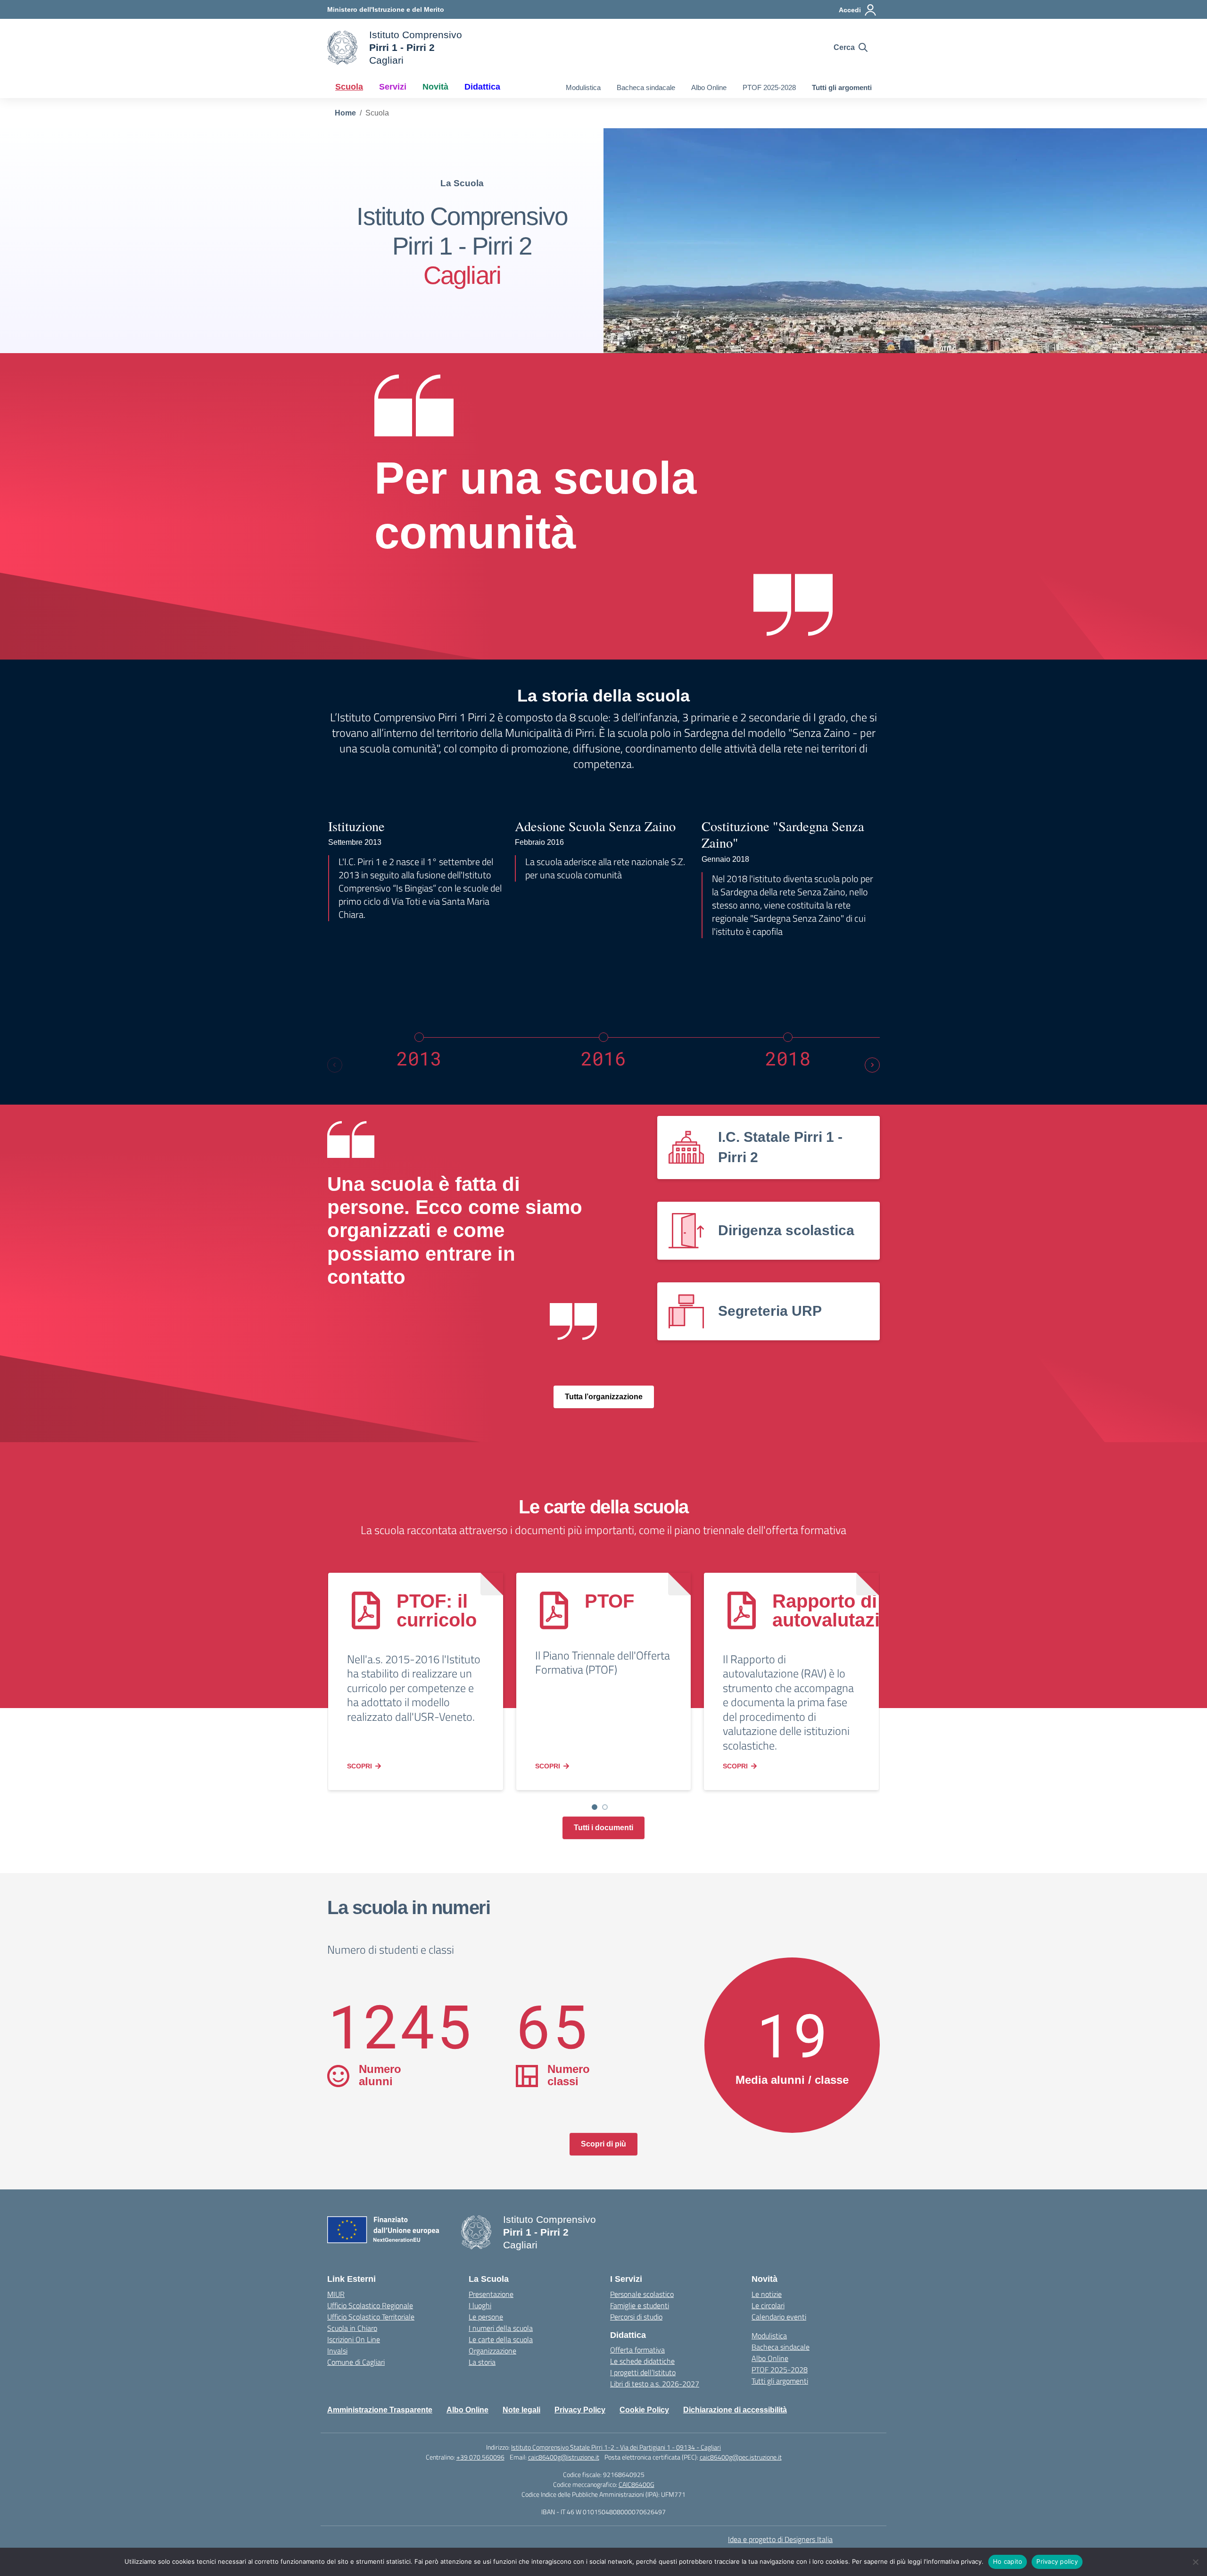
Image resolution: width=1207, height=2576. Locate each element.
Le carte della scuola (501, 2339)
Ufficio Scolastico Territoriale (371, 2317)
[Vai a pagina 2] (605, 1807)
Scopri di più (603, 2144)
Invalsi (337, 2351)
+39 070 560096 (480, 2457)
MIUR (336, 2294)
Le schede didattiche (642, 2361)
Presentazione (491, 2294)
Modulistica (583, 87)
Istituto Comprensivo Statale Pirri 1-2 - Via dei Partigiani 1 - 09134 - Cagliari (616, 2447)
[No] (1195, 2562)
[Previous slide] (335, 1065)
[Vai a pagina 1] (595, 1807)
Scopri (360, 1766)
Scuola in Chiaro (352, 2328)
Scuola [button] (349, 87)
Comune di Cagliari (356, 2362)
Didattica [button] (482, 87)
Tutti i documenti (603, 1828)
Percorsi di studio (636, 2317)
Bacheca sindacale (646, 87)
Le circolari (768, 2305)
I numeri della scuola (501, 2328)
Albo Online (709, 87)
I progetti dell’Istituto (643, 2372)
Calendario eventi (779, 2317)
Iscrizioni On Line (354, 2339)
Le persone (486, 2317)
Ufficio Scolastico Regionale (370, 2305)
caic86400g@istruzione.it (564, 2457)
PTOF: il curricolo (437, 1610)
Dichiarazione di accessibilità (735, 2410)
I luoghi (480, 2305)
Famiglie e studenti (640, 2305)
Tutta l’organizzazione (604, 1397)
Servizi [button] (393, 87)
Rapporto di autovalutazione (843, 1610)
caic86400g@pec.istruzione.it (741, 2457)
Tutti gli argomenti (842, 87)
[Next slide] (872, 1065)
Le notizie (767, 2294)
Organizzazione (492, 2351)
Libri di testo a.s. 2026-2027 (655, 2384)
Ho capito (1008, 2561)
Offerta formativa (637, 2350)
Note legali (521, 2410)
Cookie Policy (644, 2410)
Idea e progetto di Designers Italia (780, 2539)
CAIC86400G (637, 2484)
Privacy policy (1057, 2561)
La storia (482, 2362)
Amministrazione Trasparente (380, 2410)
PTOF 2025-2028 (769, 87)
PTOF (609, 1601)
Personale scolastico (642, 2294)
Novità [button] (435, 87)
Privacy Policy (580, 2410)
